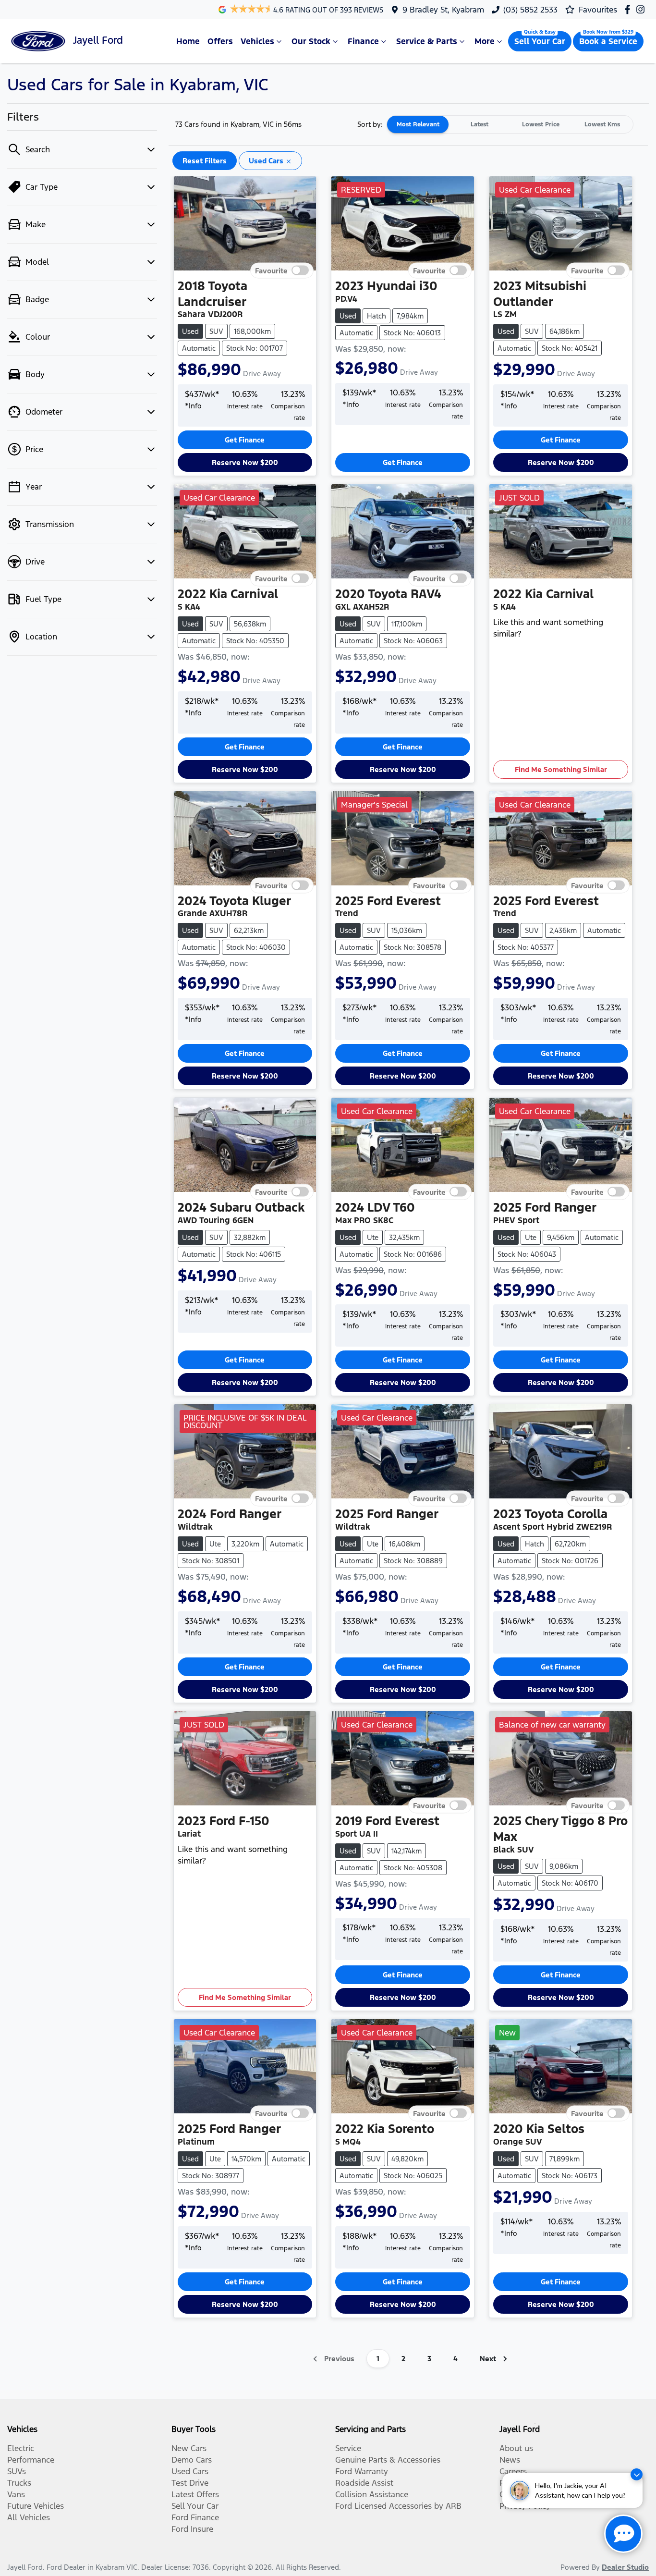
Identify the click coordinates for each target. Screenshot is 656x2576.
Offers (220, 41)
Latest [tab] (480, 124)
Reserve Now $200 (245, 462)
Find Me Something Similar (561, 769)
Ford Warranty (362, 2471)
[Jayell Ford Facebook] (629, 9)
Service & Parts (427, 41)
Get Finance (245, 440)
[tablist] (510, 124)
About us (516, 2448)
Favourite (271, 270)
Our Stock (311, 41)
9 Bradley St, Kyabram (443, 10)
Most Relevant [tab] (418, 124)
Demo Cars (192, 2460)
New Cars (189, 2448)
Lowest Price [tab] (541, 124)
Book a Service (608, 41)
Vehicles (257, 41)
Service (348, 2448)
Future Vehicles (36, 2506)
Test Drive (190, 2483)
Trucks (19, 2483)
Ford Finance (195, 2517)
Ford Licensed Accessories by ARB (398, 2506)
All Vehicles (29, 2517)
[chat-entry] (623, 2534)
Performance (31, 2460)
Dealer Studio (625, 2567)
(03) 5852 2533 (530, 10)
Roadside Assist (364, 2483)
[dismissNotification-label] (637, 2474)
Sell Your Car (540, 41)
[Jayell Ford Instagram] (642, 9)
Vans (16, 2494)
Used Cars (190, 2471)
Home (188, 41)
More (485, 41)
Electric (21, 2448)
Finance (363, 41)
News (510, 2460)
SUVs (17, 2471)
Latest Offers (195, 2494)
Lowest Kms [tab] (602, 124)
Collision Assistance (372, 2494)
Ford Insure (192, 2529)
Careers (513, 2471)
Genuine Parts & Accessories (388, 2460)
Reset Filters (205, 161)
